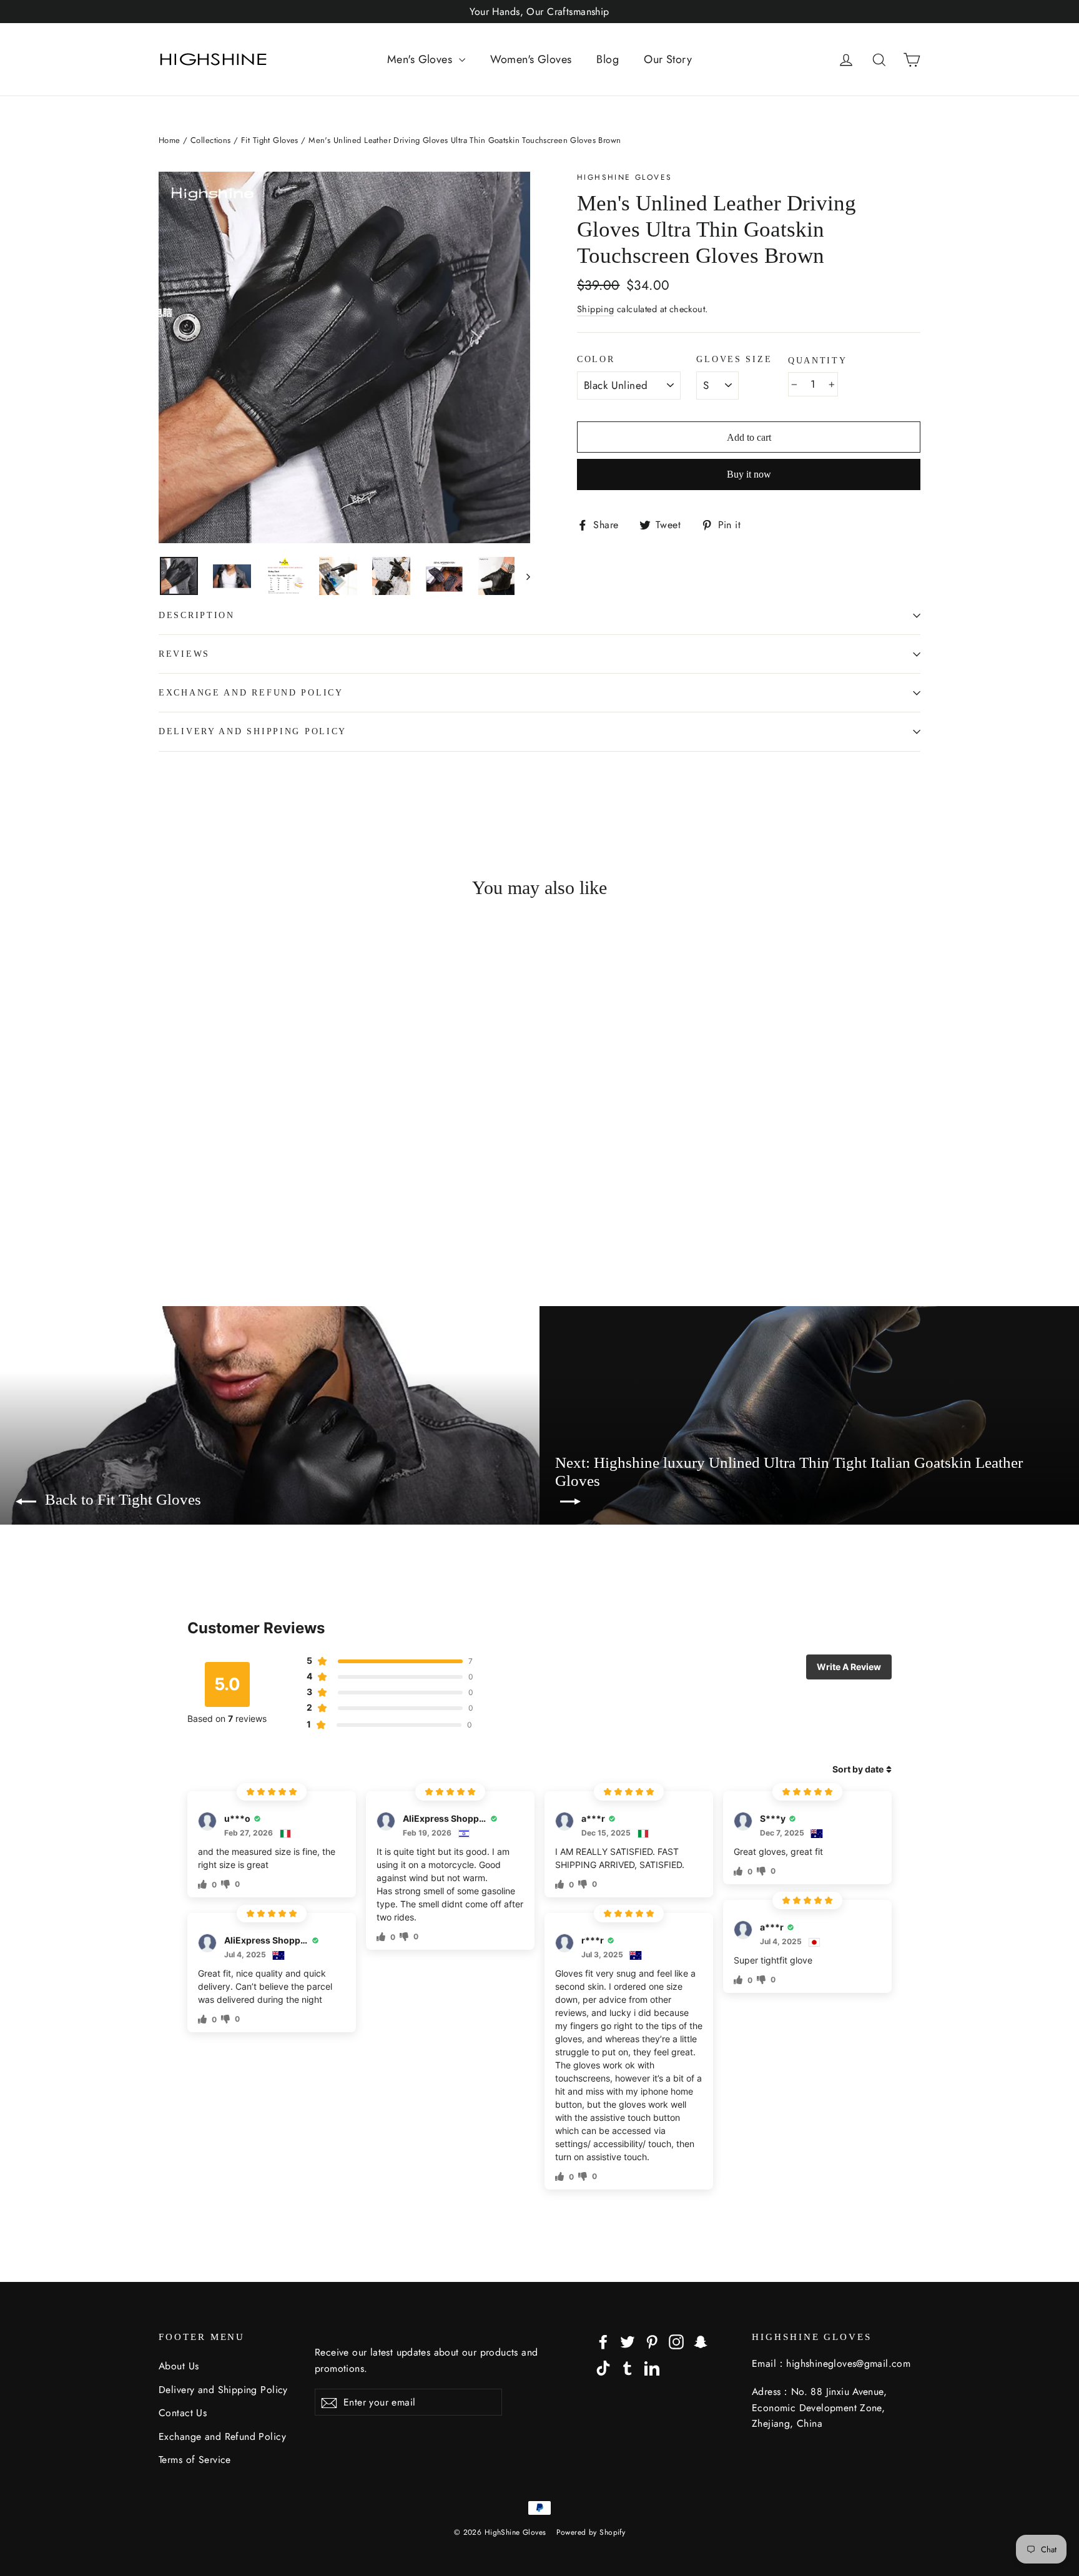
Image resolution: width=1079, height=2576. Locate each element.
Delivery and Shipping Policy (253, 731)
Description (197, 615)
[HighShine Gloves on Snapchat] (701, 2340)
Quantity (818, 361)
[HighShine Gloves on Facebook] (603, 2340)
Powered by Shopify (591, 2532)
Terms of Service (195, 2460)
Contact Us (183, 2413)
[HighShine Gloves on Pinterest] (652, 2340)
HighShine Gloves (624, 177)
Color (596, 359)
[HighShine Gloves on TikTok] (603, 2367)
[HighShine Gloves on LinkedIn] (652, 2367)
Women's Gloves (531, 59)
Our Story (668, 59)
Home (170, 140)
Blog (608, 59)
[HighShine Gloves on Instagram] (676, 2340)
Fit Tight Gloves (270, 140)
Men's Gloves (421, 59)
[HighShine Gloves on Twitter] (628, 2340)
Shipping (595, 309)
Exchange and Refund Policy (251, 693)
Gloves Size (734, 359)
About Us (179, 2366)
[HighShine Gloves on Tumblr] (628, 2367)
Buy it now (749, 474)
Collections (211, 140)
